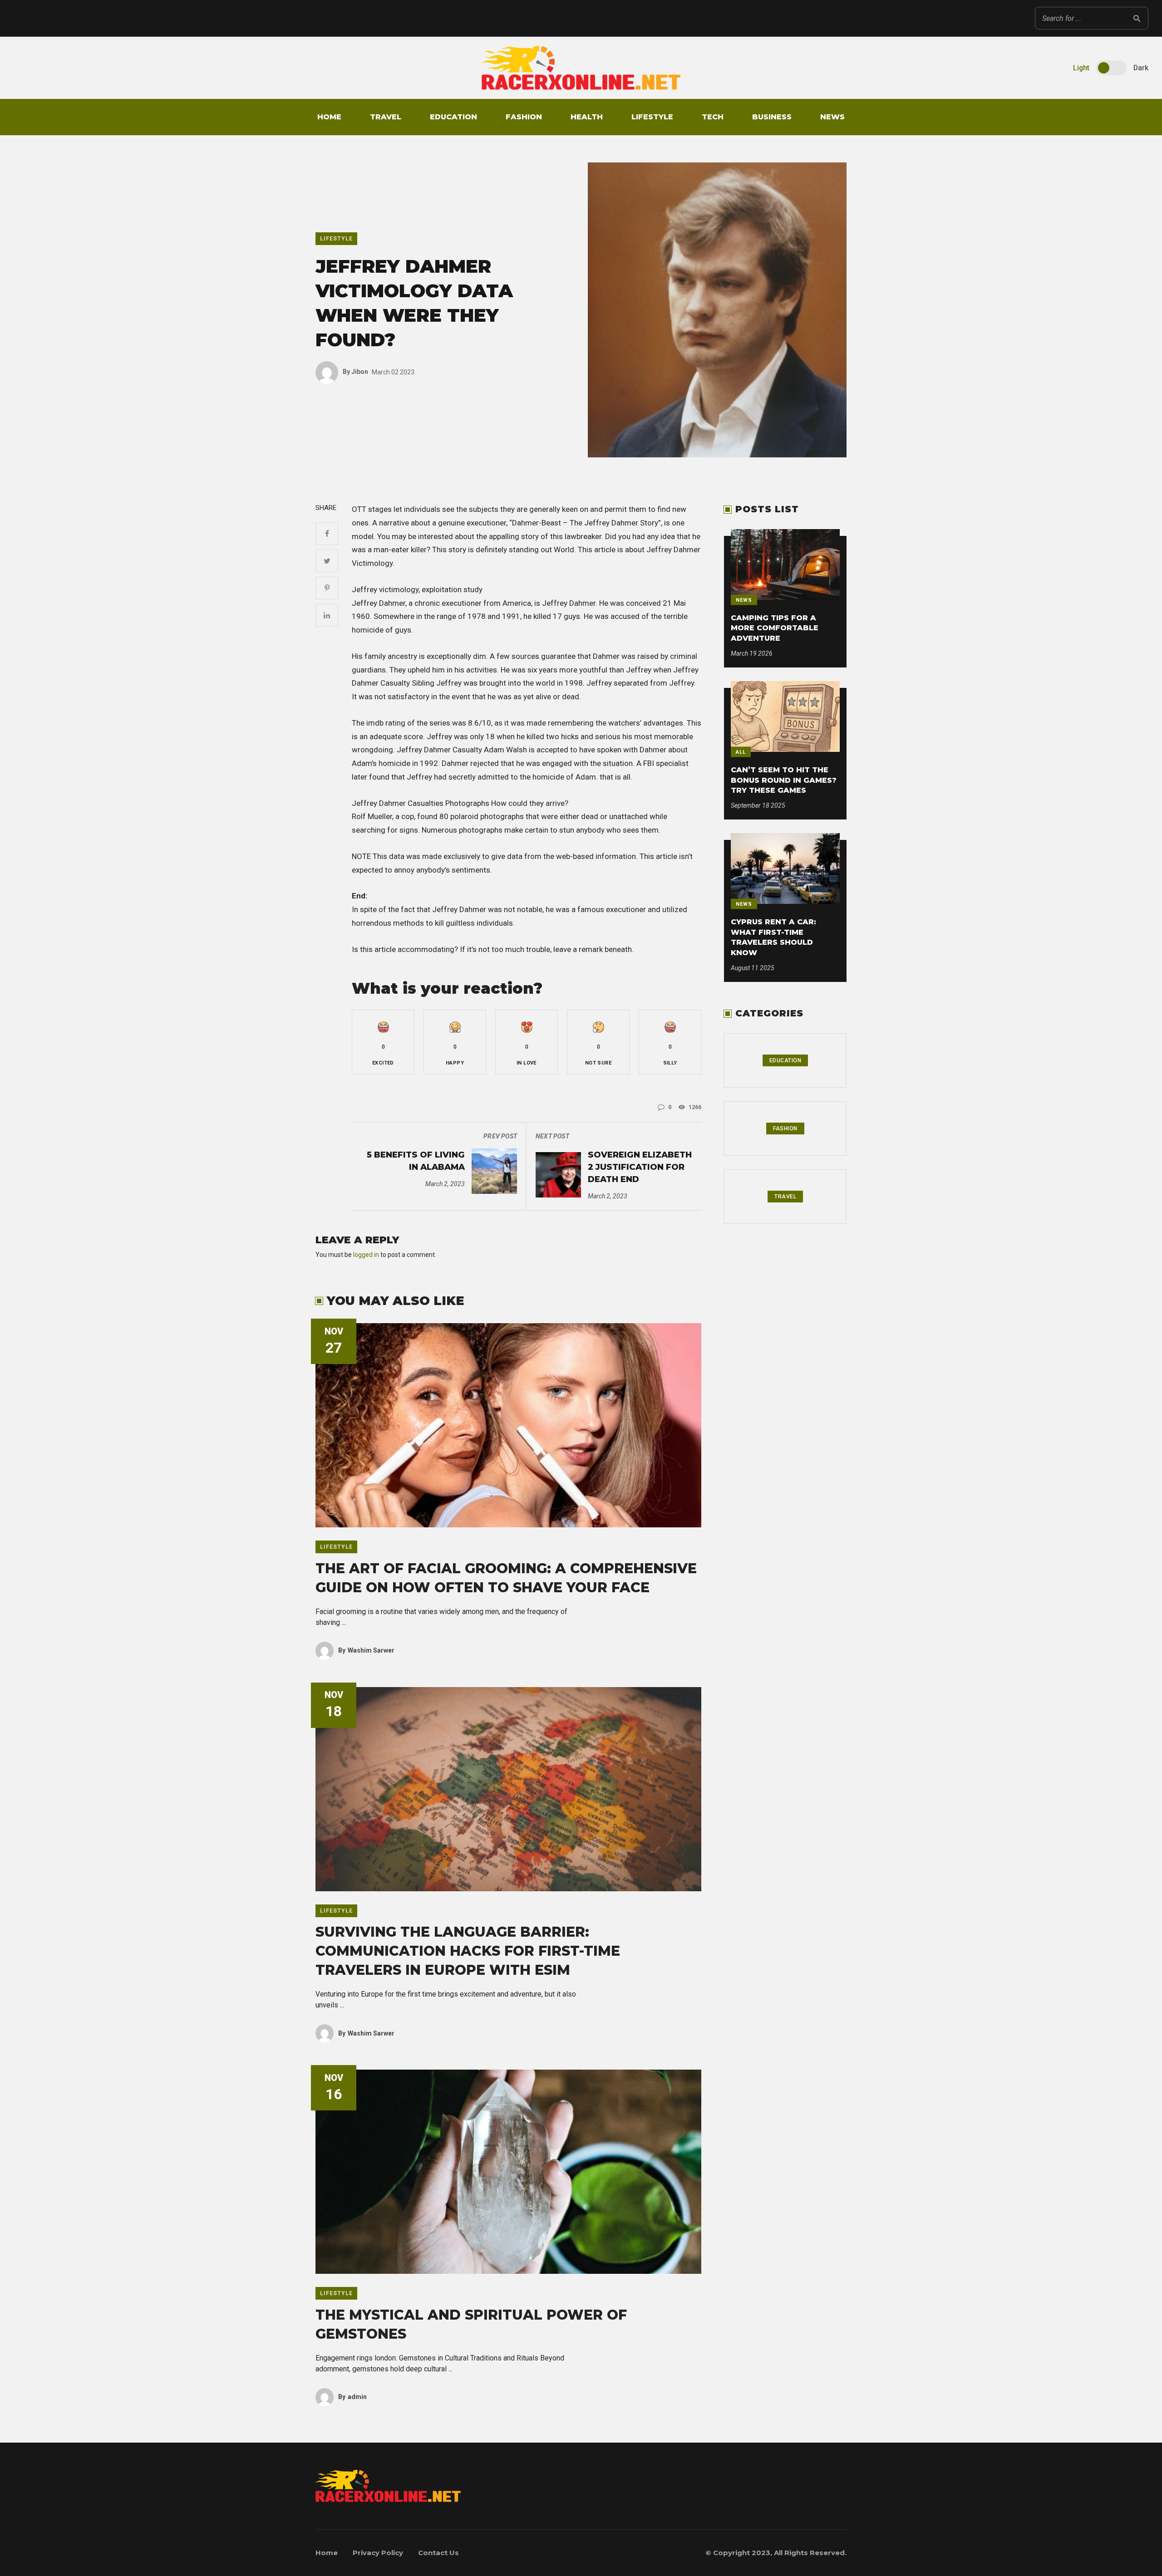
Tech (713, 117)
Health (587, 117)
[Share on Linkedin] (327, 615)
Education (453, 117)
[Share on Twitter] (327, 561)
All (741, 752)
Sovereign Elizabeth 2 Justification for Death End (640, 1167)
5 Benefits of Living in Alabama (416, 1161)
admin (352, 2397)
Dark (1141, 68)
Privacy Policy (378, 2553)
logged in (366, 1255)
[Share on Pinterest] (327, 588)
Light (1081, 68)
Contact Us (438, 2553)
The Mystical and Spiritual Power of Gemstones (471, 2324)
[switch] (1111, 68)
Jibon (355, 372)
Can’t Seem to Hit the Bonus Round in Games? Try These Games (784, 780)
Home (329, 117)
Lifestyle (652, 117)
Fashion (524, 117)
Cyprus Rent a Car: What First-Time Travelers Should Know (773, 937)
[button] (383, 1042)
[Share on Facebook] (327, 534)
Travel (386, 117)
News (832, 117)
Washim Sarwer (366, 1650)
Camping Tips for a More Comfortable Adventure (775, 628)
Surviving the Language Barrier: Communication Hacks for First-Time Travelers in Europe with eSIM (468, 1951)
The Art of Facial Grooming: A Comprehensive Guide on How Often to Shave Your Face (506, 1578)
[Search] (1137, 18)
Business (772, 117)
